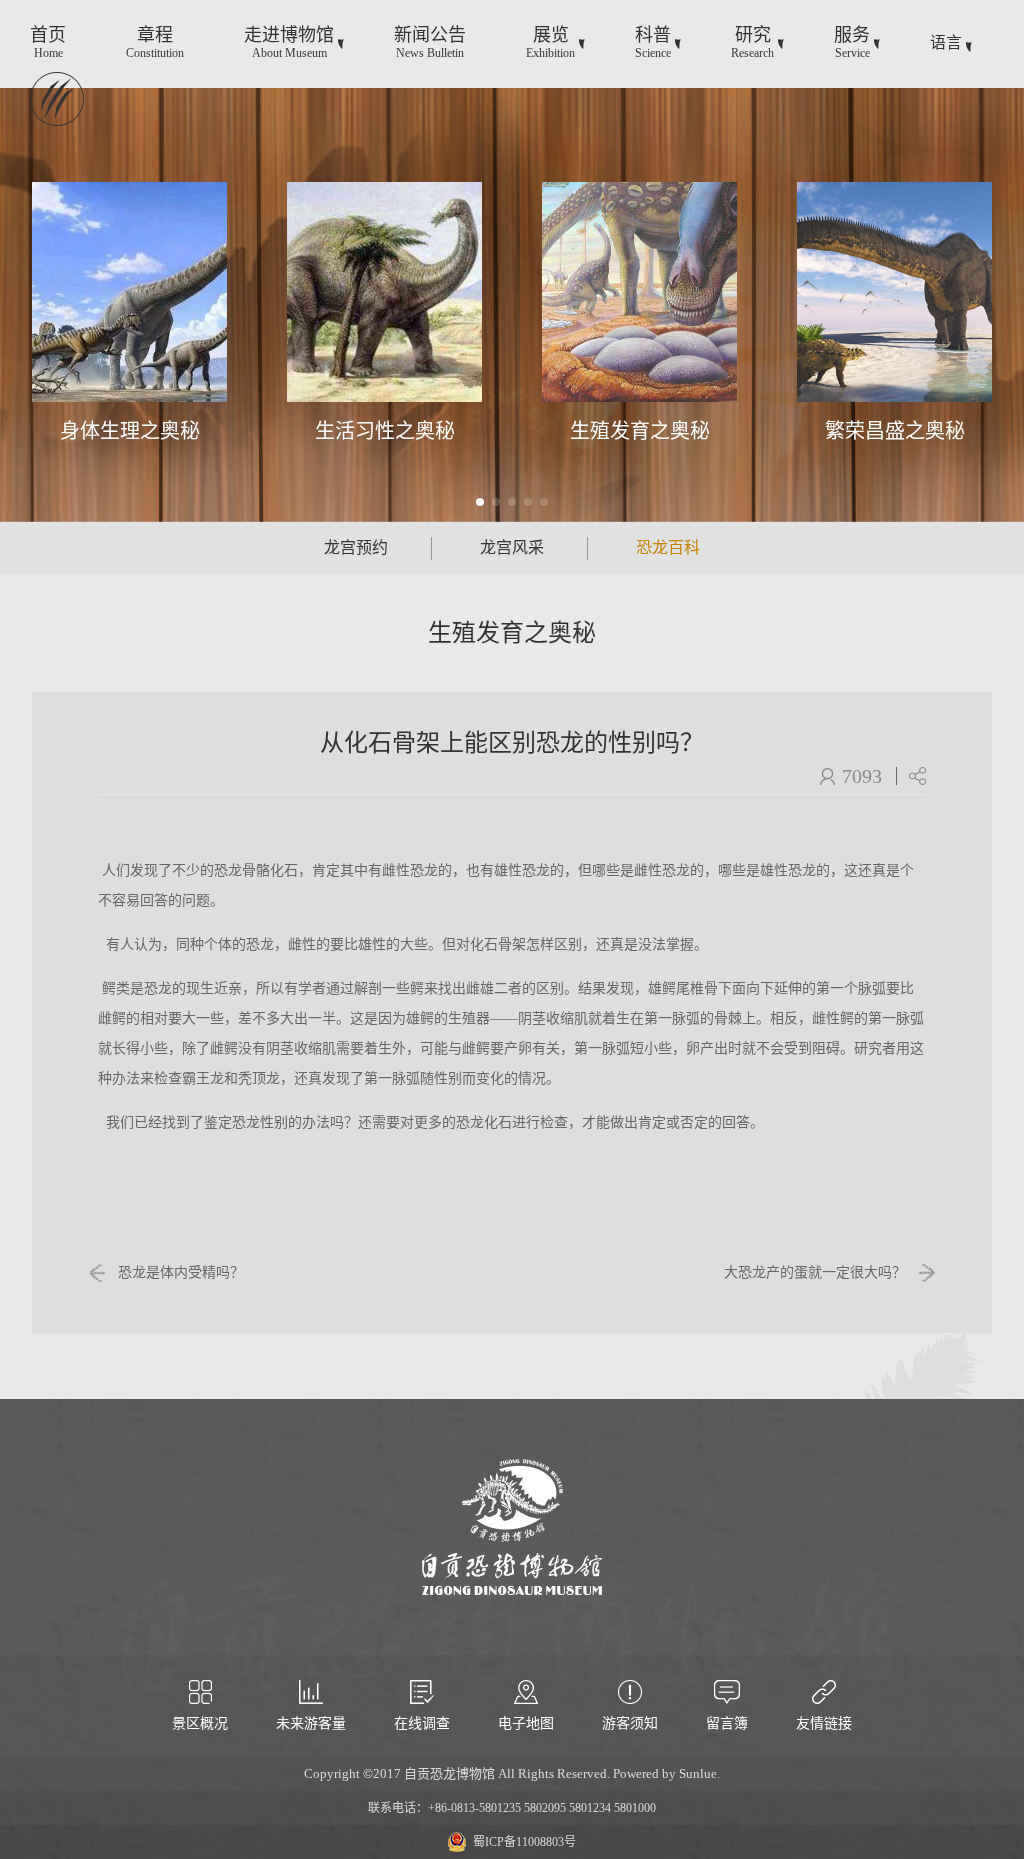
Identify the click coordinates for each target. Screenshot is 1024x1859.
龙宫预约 (356, 547)
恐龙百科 (668, 547)
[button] (480, 502)
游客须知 (630, 1723)
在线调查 (422, 1723)
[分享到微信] (917, 776)
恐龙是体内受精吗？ (181, 1272)
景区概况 (200, 1723)
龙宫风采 (512, 547)
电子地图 (526, 1723)
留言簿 (727, 1723)
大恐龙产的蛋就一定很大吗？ (815, 1272)
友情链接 (824, 1723)
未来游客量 (311, 1723)
